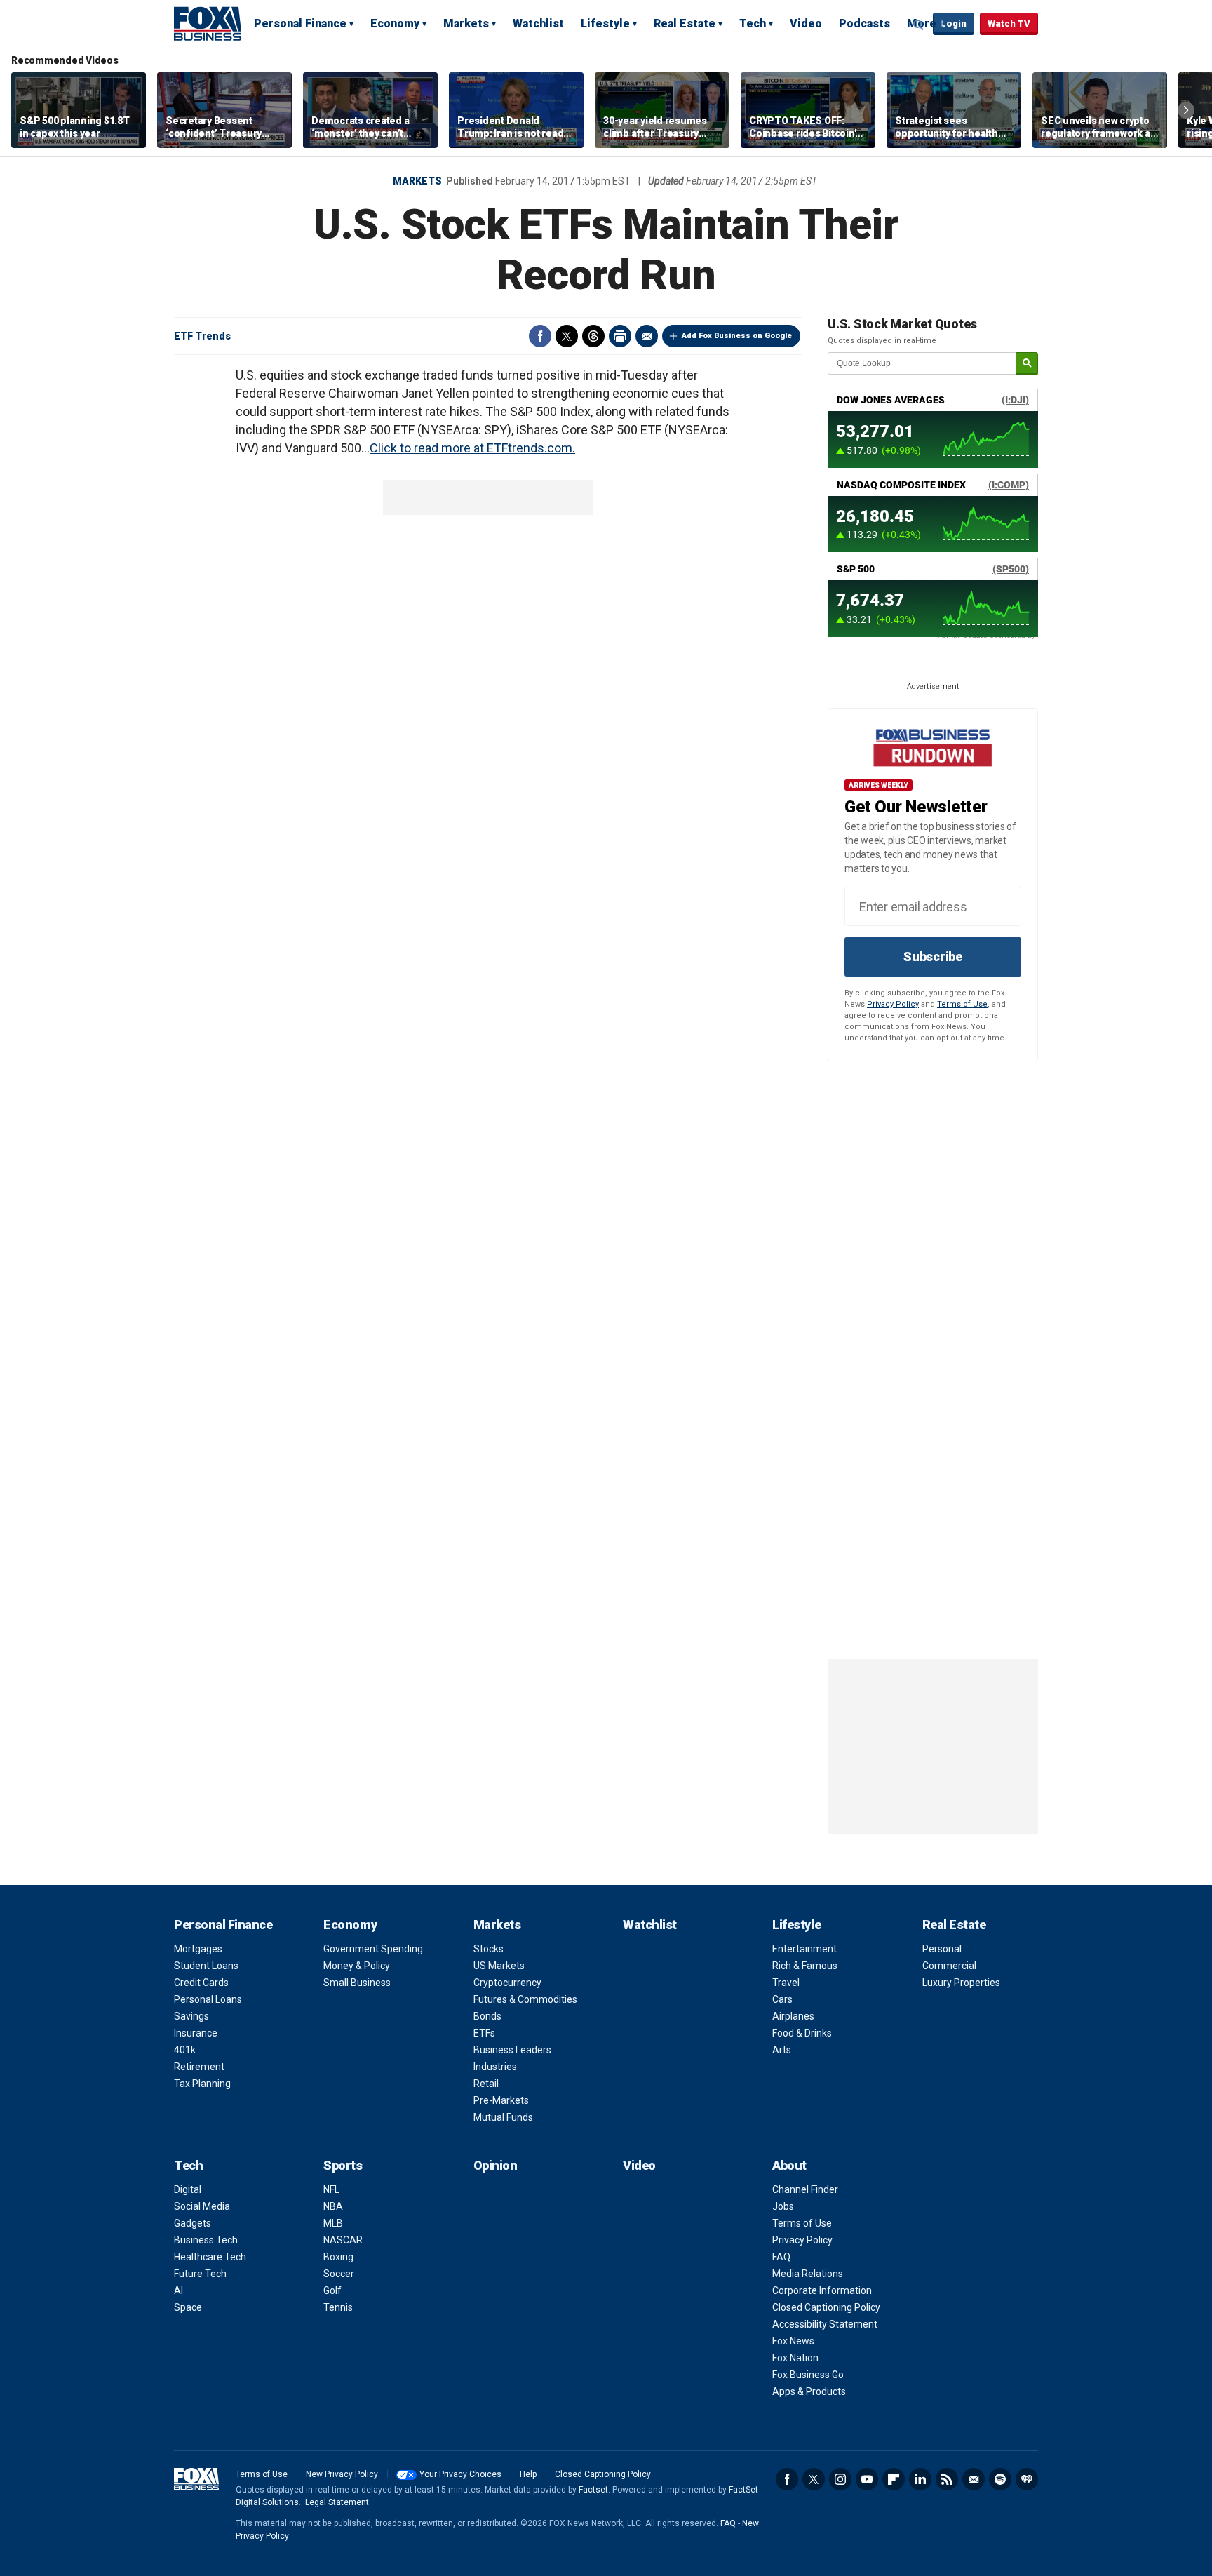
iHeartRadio (1027, 2479)
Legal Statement (337, 2502)
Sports (343, 2165)
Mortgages (198, 1949)
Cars (782, 1999)
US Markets (499, 1966)
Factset (593, 2490)
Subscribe (933, 957)
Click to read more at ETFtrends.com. (472, 448)
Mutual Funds (503, 2117)
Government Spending (373, 1949)
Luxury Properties (961, 1983)
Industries (495, 2067)
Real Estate (685, 24)
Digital (188, 2189)
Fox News (793, 2341)
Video (806, 24)
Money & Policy (357, 1966)
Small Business (357, 1983)
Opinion (496, 2165)
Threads (593, 336)
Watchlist (538, 24)
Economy (395, 24)
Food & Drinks (802, 2033)
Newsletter (974, 2479)
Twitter (567, 336)
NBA (333, 2206)
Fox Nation (795, 2358)
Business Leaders (512, 2050)
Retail (486, 2084)
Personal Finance (300, 24)
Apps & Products (809, 2391)
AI (179, 2290)
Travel (786, 1983)
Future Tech (200, 2274)
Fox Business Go (808, 2375)
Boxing (338, 2257)
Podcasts (864, 24)
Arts (782, 2050)
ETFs (484, 2033)
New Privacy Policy (342, 2474)
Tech (753, 24)
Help (528, 2474)
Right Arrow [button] (1186, 110)
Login (954, 24)
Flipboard (894, 2479)
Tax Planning (202, 2084)
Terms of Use (962, 1004)
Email (647, 336)
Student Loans (206, 1966)
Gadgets (193, 2223)
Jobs (783, 2206)
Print (620, 336)
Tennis (338, 2307)
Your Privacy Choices (460, 2474)
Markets (466, 24)
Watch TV (1009, 24)
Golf (332, 2290)
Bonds (487, 2016)
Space (188, 2307)
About (789, 2165)
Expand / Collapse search (919, 25)
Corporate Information (822, 2290)
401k (185, 2050)
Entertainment (804, 1949)
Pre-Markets (501, 2100)
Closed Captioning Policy (826, 2307)
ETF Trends (202, 336)
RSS (947, 2479)
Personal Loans (208, 1999)
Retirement (199, 2067)
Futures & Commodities (525, 1999)
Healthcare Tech (210, 2257)
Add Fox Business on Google (737, 336)
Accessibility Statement (825, 2324)
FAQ (781, 2257)
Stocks (489, 1949)
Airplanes (793, 2016)
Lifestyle (605, 24)
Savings (191, 2016)
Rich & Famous (805, 1966)
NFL (331, 2189)
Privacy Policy (893, 1004)
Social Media (202, 2206)
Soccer (339, 2274)
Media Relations (808, 2274)
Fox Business (208, 23)
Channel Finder (805, 2189)
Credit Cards (201, 1983)
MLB (333, 2223)
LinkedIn (920, 2479)
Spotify (1000, 2479)
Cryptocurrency (507, 1983)
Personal (942, 1949)
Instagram (840, 2479)
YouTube (867, 2479)
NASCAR (343, 2240)
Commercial (949, 1966)
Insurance (196, 2033)
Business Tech (206, 2240)
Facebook (540, 336)
